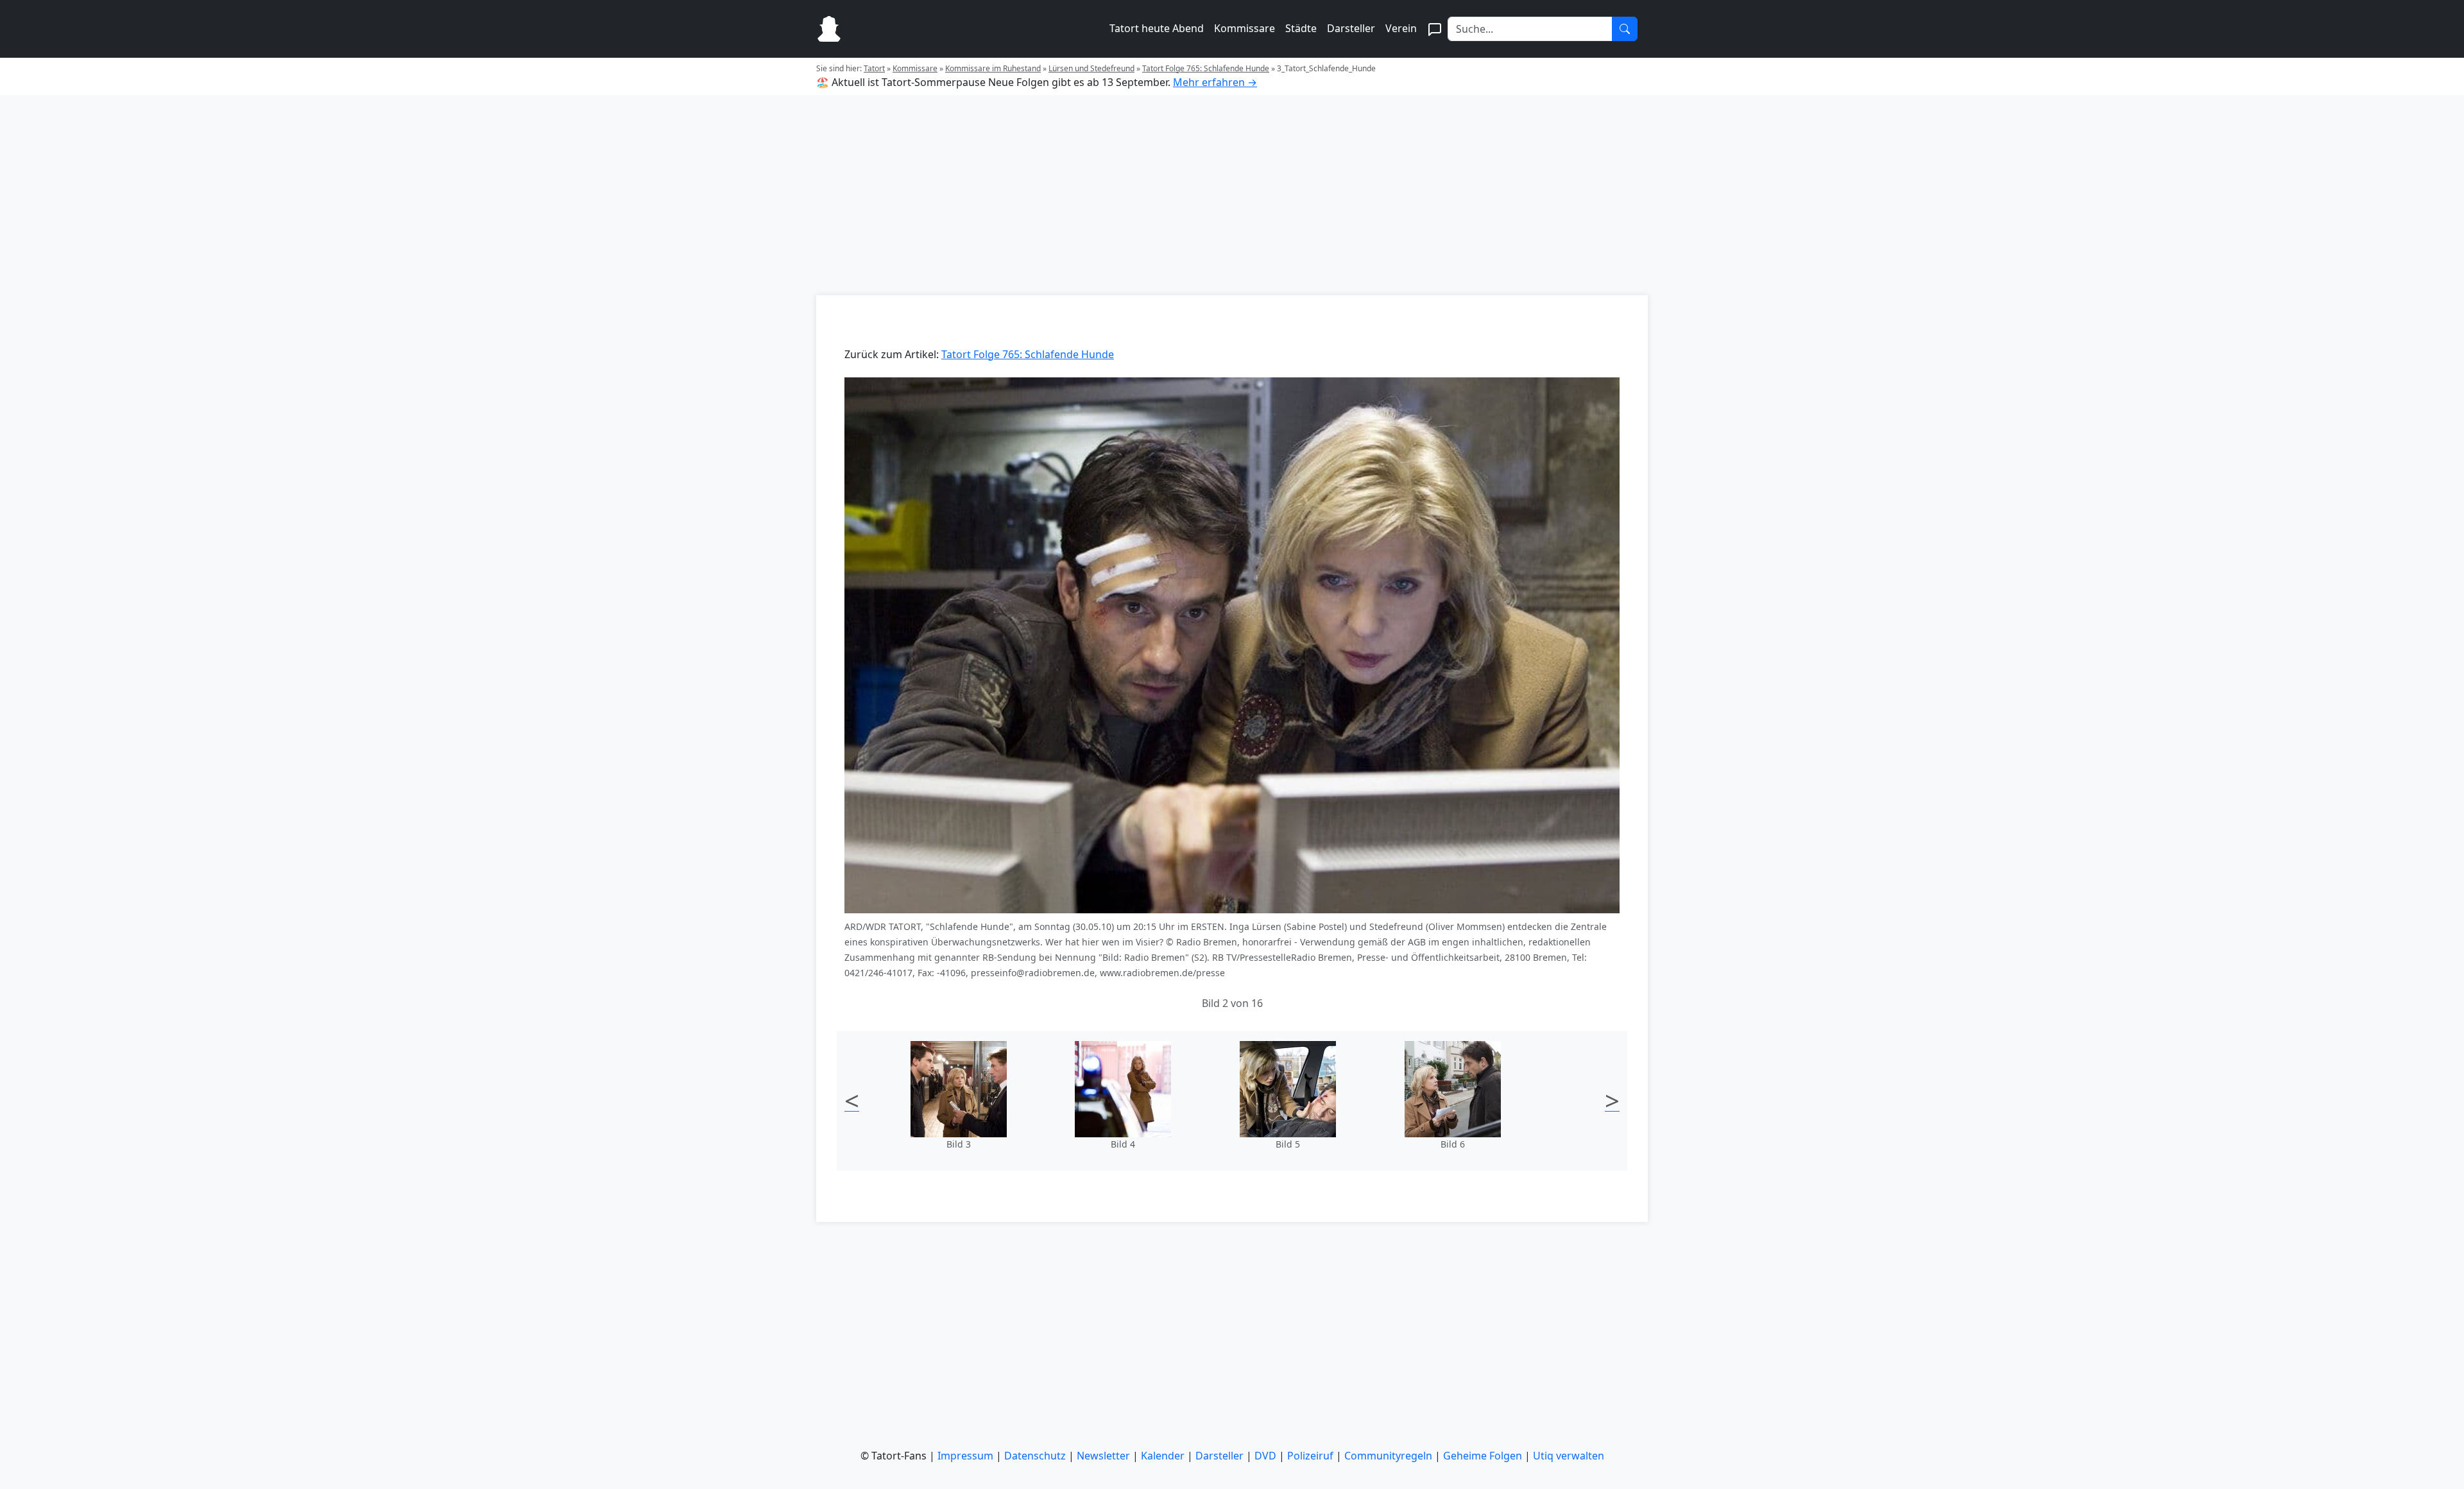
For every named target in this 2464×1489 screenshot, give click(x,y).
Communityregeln (1388, 1456)
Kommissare (1245, 28)
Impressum (965, 1456)
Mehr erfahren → (1215, 82)
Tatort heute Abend (1157, 28)
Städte (1301, 28)
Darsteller (1351, 28)
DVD (1265, 1456)
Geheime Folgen (1483, 1456)
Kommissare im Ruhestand (993, 68)
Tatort (874, 68)
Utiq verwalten (1569, 1456)
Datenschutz (1035, 1456)
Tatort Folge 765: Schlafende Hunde (1206, 68)
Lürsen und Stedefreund (1091, 68)
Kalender (1163, 1456)
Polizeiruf (1310, 1456)
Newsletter (1103, 1456)
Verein (1401, 28)
